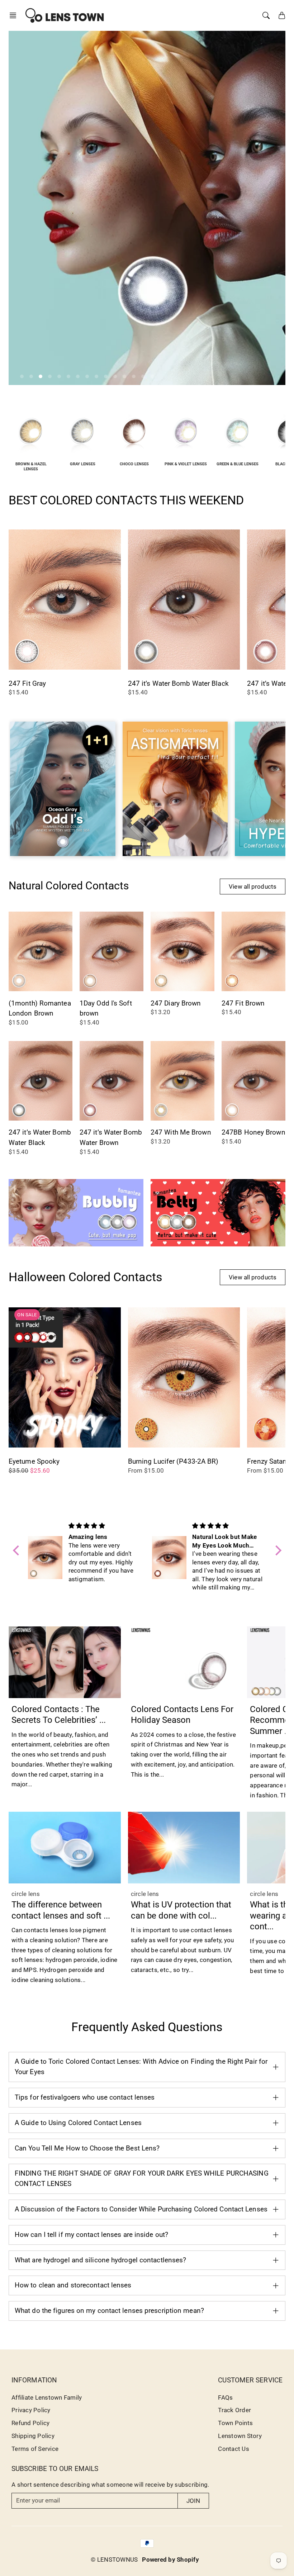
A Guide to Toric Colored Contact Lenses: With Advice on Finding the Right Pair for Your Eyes (141, 2067)
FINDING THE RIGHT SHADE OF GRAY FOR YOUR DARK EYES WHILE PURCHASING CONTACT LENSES (142, 2178)
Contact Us (234, 2449)
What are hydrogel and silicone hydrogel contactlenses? (100, 2260)
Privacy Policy (31, 2410)
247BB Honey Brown (253, 1132)
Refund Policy (30, 2423)
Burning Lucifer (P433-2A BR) (173, 1461)
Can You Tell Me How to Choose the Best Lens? (87, 2148)
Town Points (235, 2423)
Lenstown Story (240, 2436)
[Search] (266, 15)
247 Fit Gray (27, 683)
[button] (15, 15)
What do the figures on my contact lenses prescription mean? (109, 2311)
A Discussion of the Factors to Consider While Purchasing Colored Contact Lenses (141, 2209)
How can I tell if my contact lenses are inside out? (91, 2235)
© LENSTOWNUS (114, 2560)
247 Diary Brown (176, 1003)
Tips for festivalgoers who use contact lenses (85, 2097)
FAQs (225, 2397)
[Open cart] (282, 15)
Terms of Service (35, 2449)
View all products (253, 887)
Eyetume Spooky (34, 1461)
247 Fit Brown (243, 1003)
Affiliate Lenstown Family (47, 2397)
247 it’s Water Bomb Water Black (178, 683)
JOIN (193, 2501)
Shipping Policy (33, 2436)
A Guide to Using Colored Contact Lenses (78, 2123)
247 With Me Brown (181, 1132)
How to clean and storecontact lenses (73, 2285)
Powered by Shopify (170, 2560)
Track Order (234, 2410)
